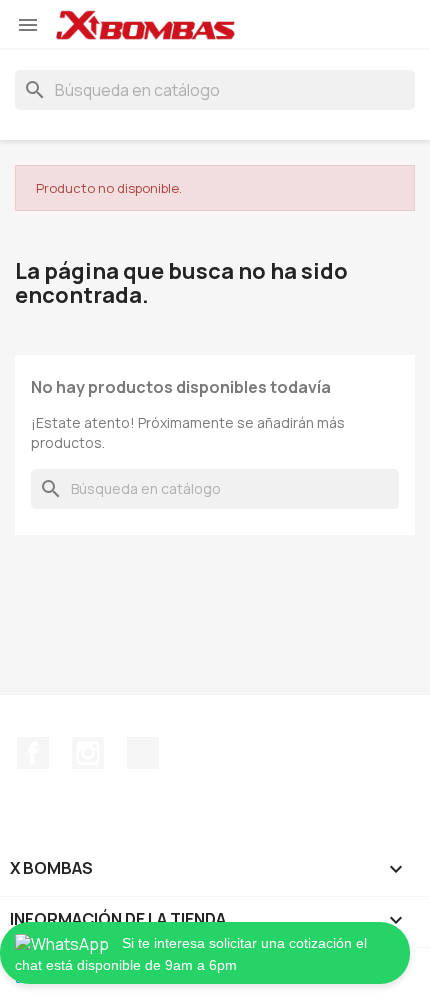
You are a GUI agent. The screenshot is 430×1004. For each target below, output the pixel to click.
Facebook (33, 753)
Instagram (88, 753)
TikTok (143, 753)
